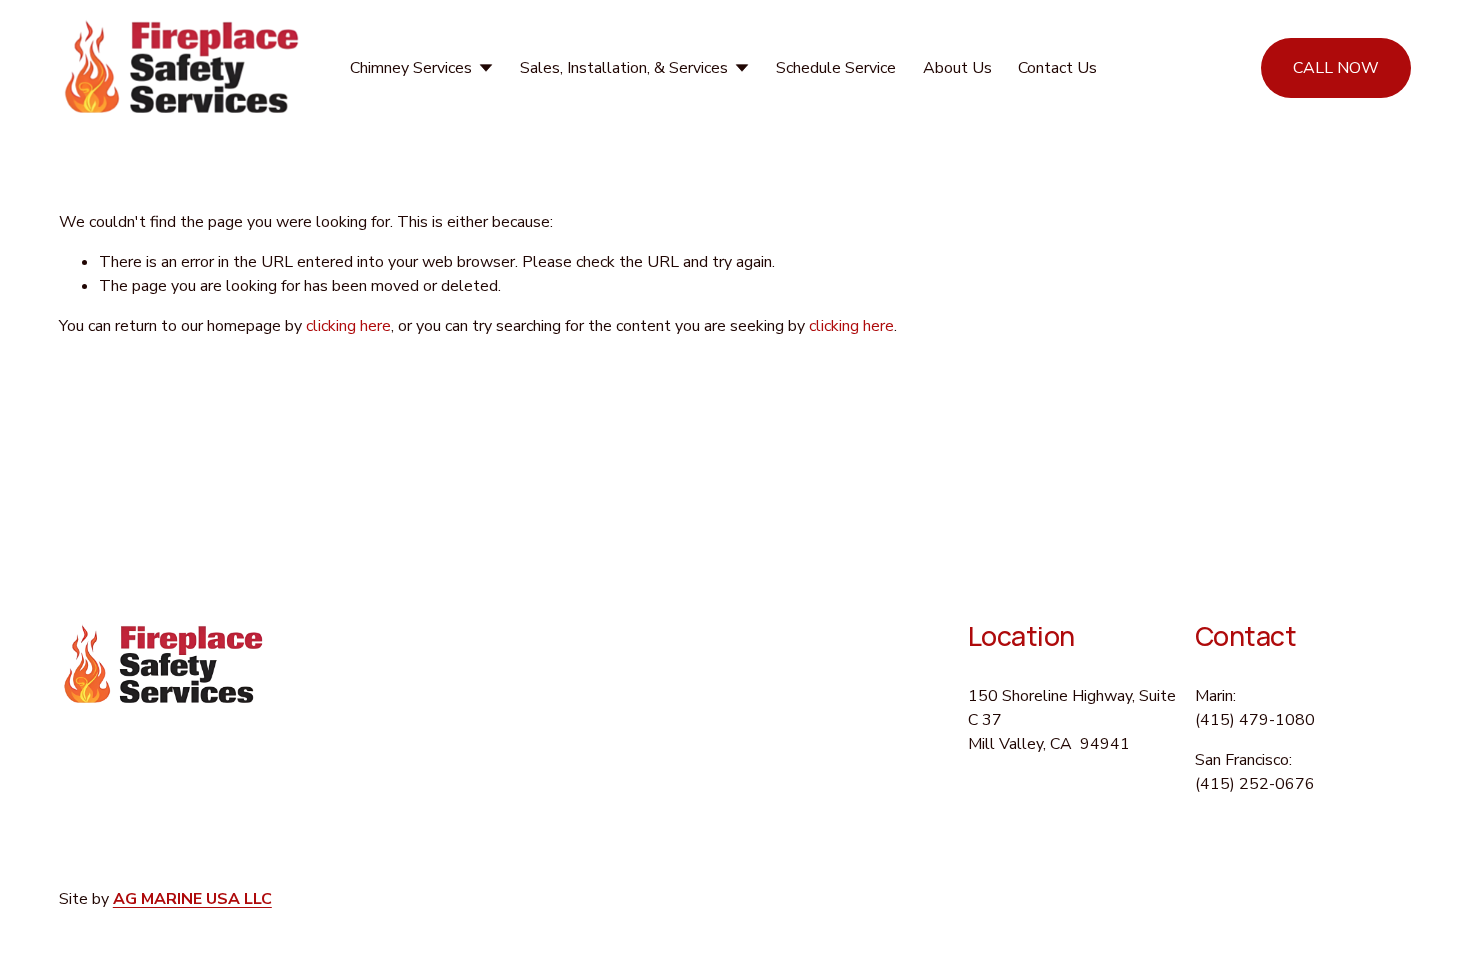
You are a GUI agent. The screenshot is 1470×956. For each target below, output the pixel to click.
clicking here (348, 326)
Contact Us (1057, 68)
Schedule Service (836, 68)
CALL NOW (1336, 68)
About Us (957, 68)
